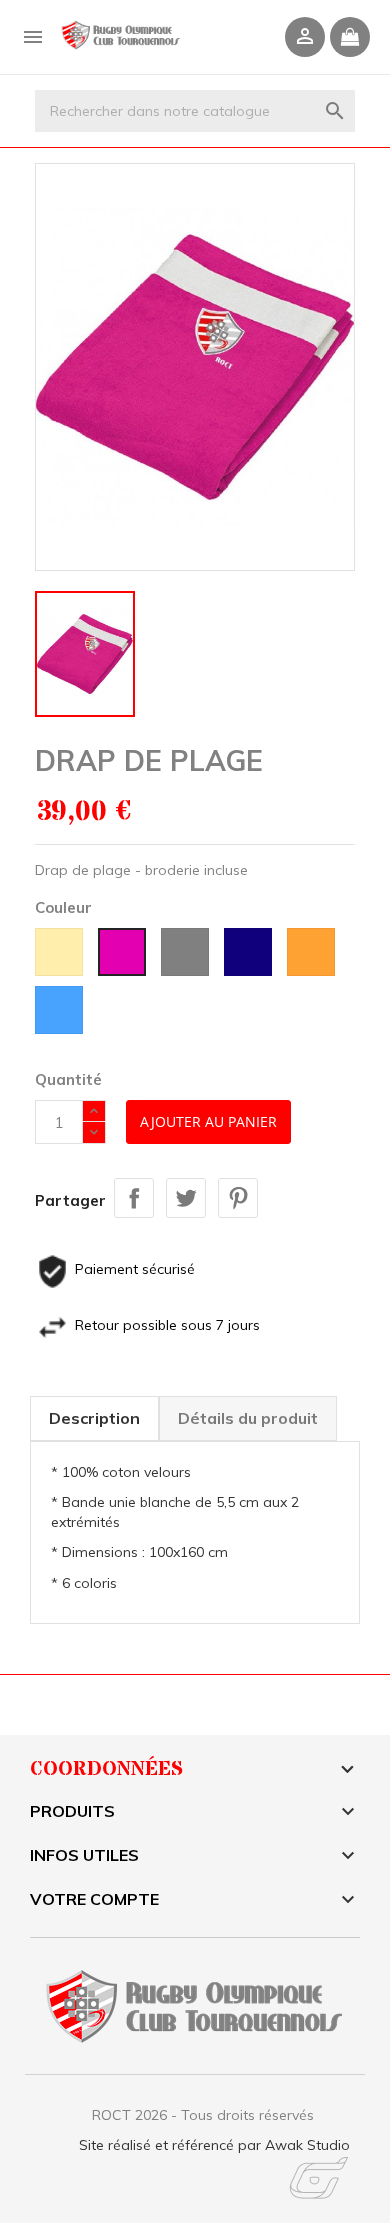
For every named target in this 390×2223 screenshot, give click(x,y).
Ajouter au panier (208, 1121)
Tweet (186, 1198)
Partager (134, 1198)
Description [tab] (94, 1418)
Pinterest (238, 1198)
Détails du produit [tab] (248, 1418)
